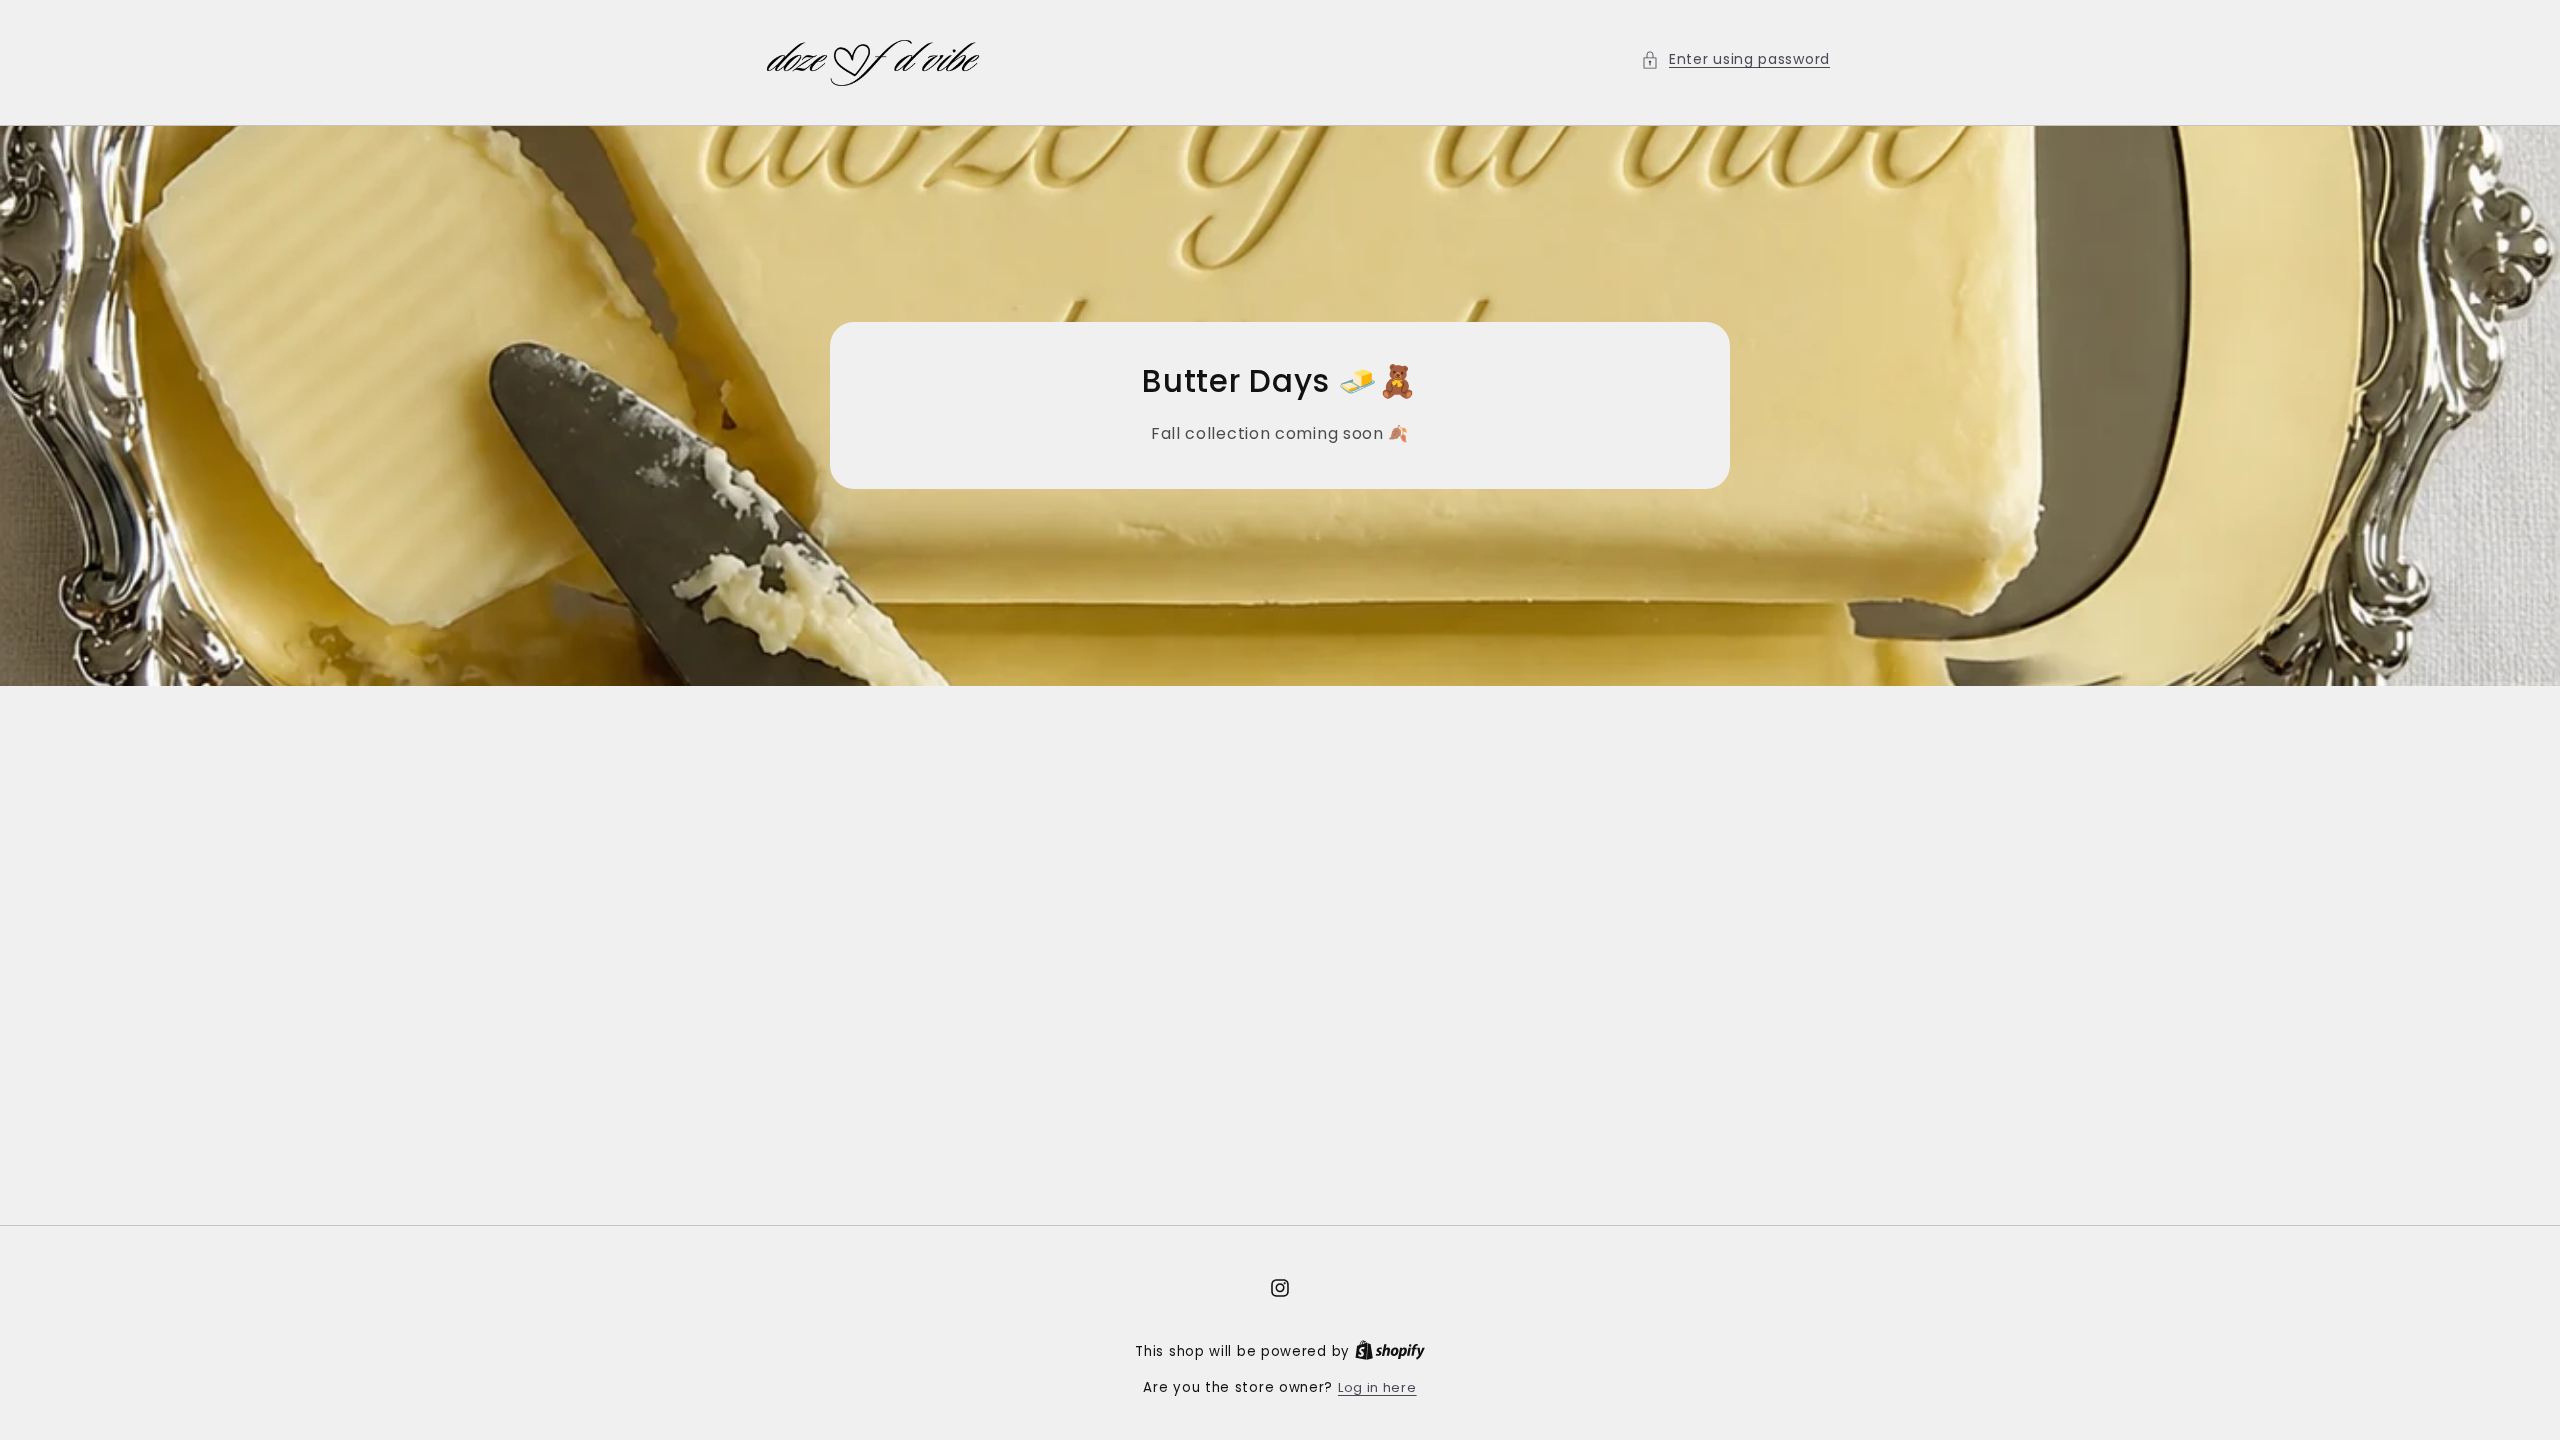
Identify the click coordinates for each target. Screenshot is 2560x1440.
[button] (1735, 59)
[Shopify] (1390, 1351)
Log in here (1377, 1387)
